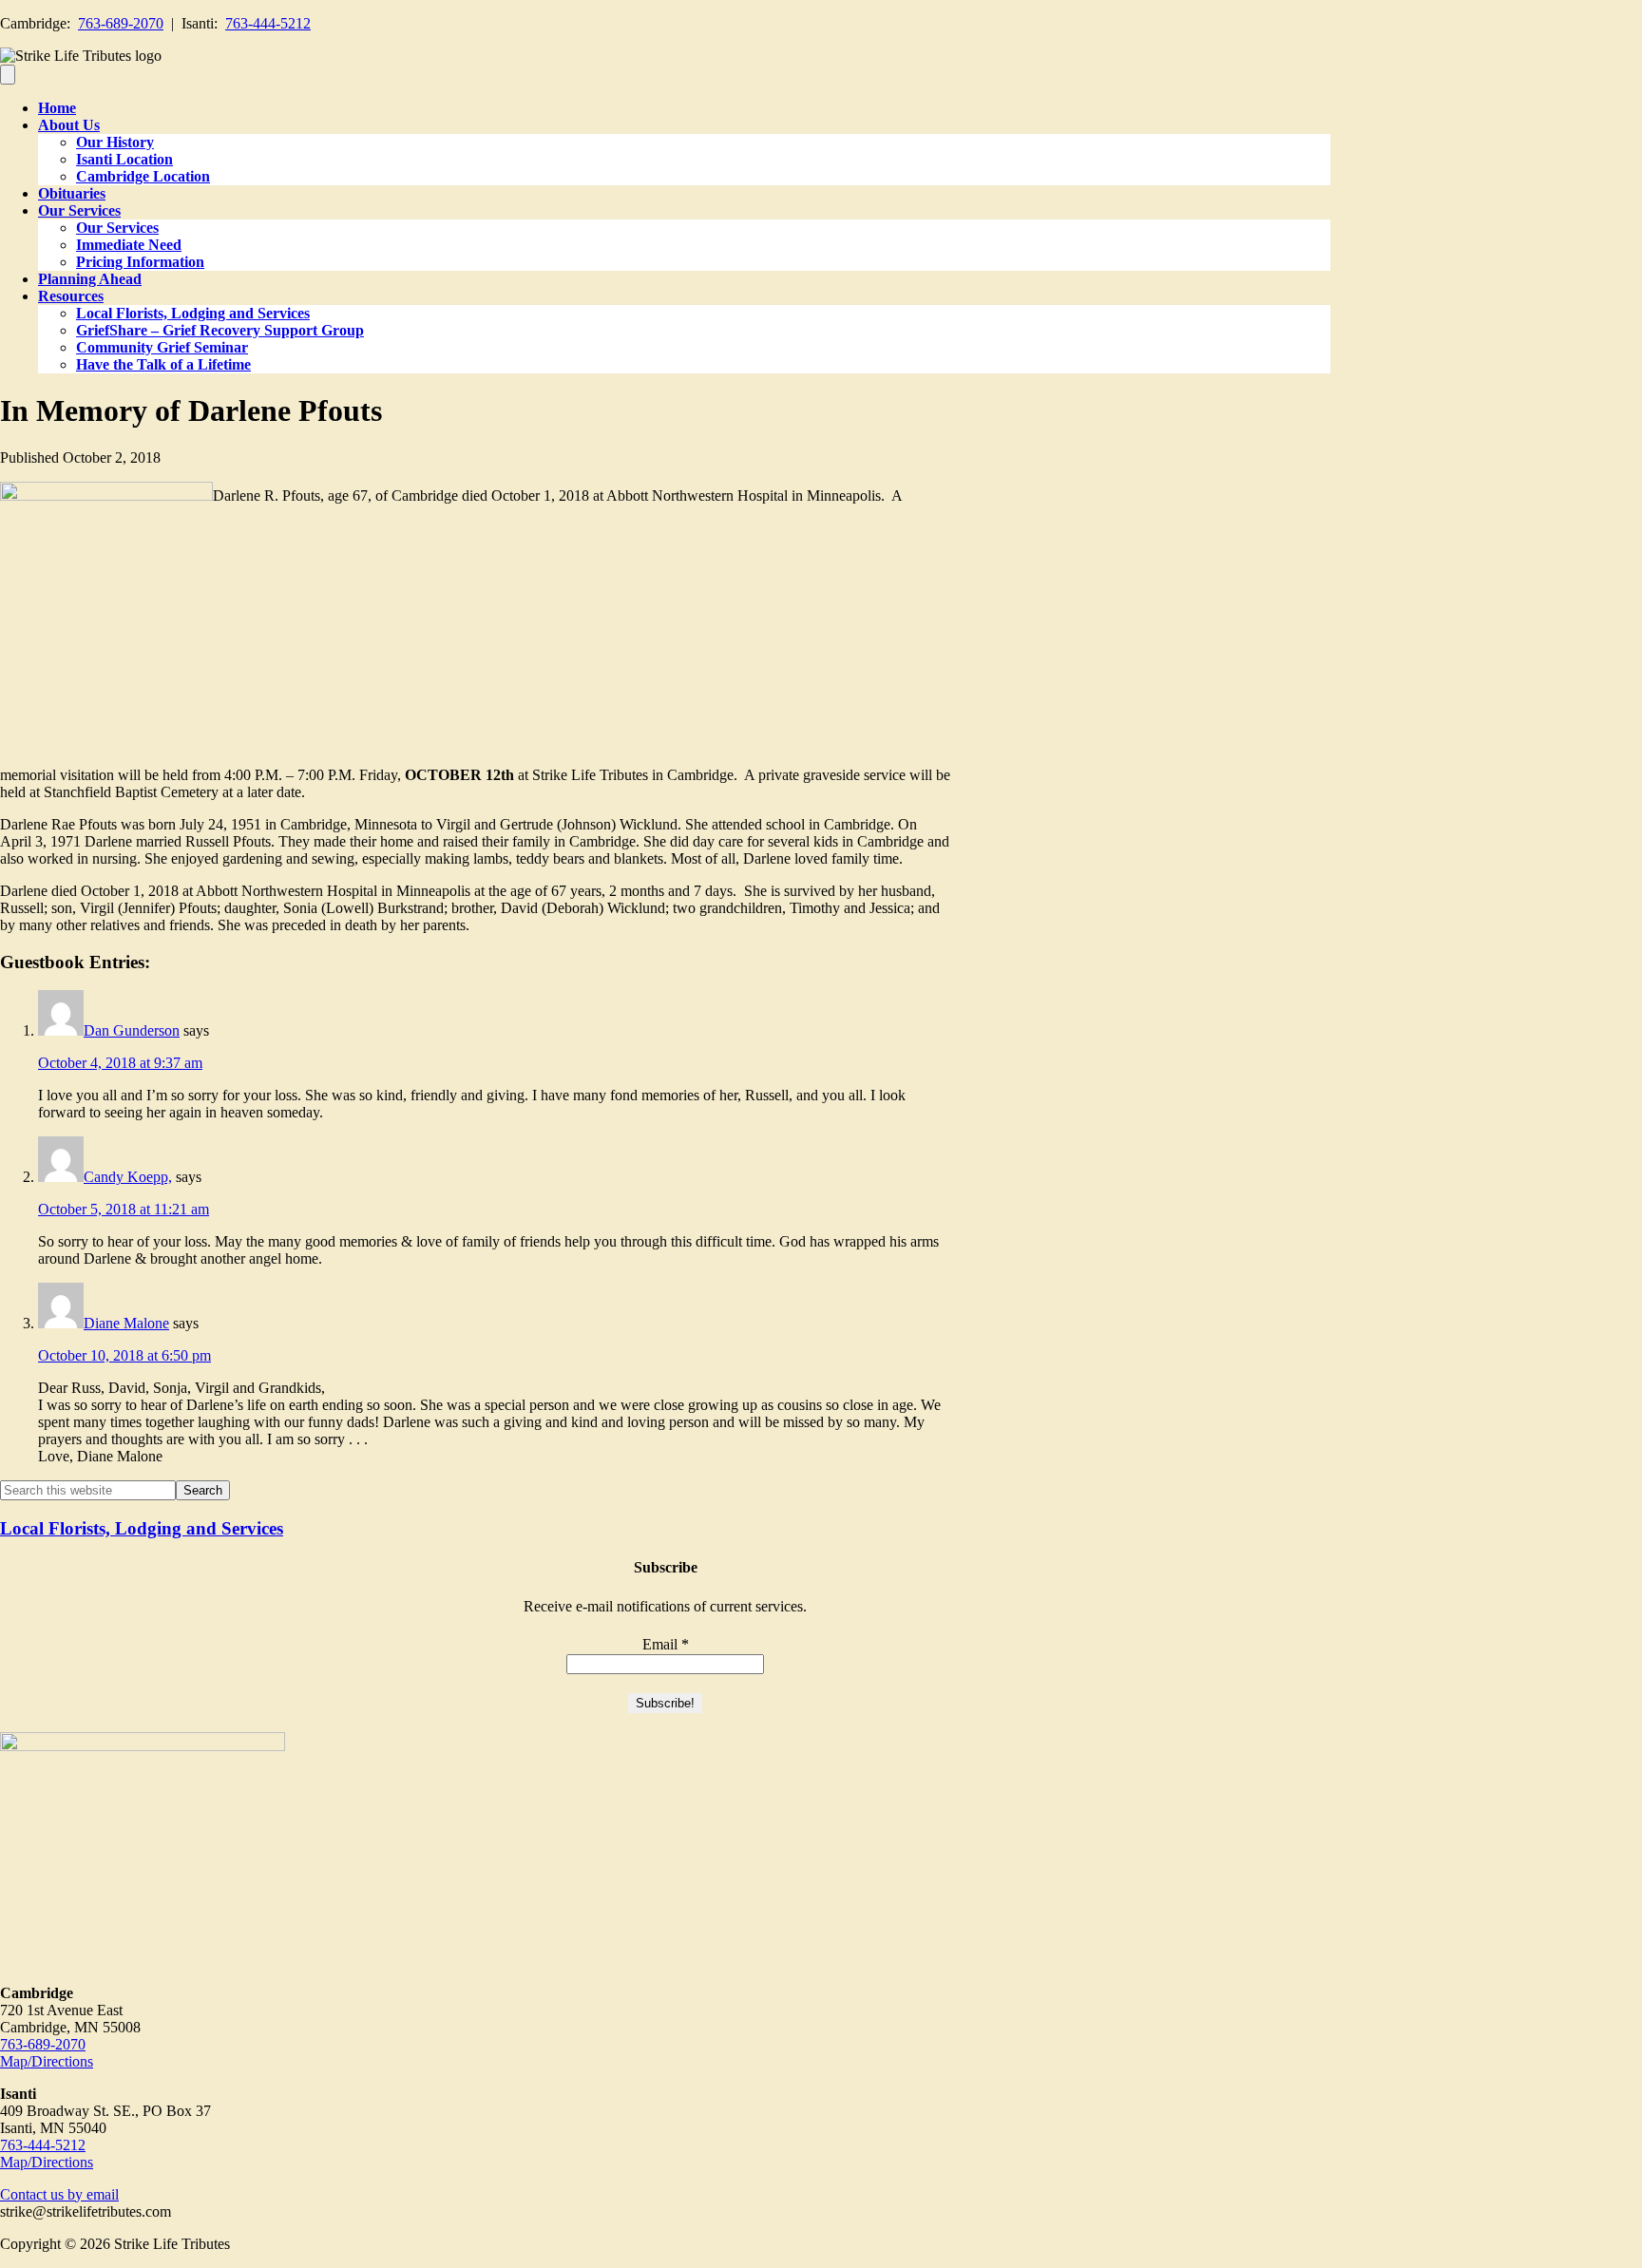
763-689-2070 (121, 23)
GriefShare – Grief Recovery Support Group (220, 330)
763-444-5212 (268, 23)
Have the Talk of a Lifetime (163, 364)
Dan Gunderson (132, 1030)
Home (57, 108)
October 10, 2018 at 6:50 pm (124, 1355)
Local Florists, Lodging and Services (193, 313)
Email (666, 1644)
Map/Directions (47, 2061)
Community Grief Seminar (162, 347)
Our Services (79, 210)
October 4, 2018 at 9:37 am (120, 1063)
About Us (69, 125)
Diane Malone (126, 1323)
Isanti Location (124, 159)
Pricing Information (140, 262)
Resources (71, 296)
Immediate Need (129, 245)
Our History (115, 142)
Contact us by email (59, 2194)
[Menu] (8, 75)
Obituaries (72, 193)
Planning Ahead (90, 279)
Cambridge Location (143, 176)
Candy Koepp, (128, 1177)
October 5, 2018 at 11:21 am (124, 1209)
